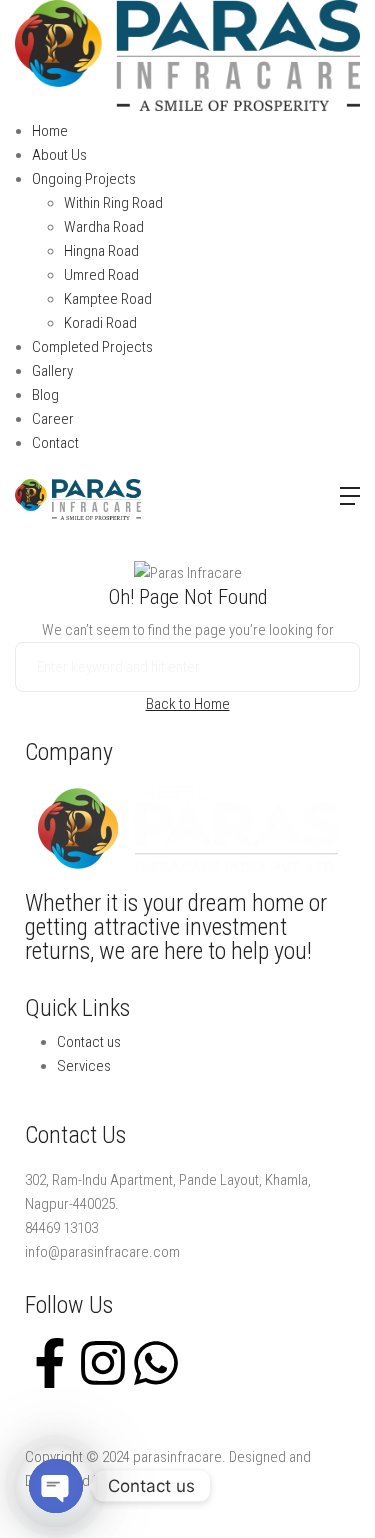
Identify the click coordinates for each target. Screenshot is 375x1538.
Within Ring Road (113, 203)
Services (84, 1066)
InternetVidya (149, 1481)
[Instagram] (103, 1363)
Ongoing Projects (84, 179)
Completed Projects (92, 347)
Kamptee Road (108, 299)
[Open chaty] (56, 1486)
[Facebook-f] (50, 1363)
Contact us (89, 1042)
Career (53, 419)
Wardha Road (104, 227)
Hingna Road (101, 251)
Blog (45, 395)
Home (50, 131)
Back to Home (188, 704)
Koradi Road (100, 323)
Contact (55, 443)
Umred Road (101, 275)
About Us (59, 155)
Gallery (52, 371)
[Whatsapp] (156, 1363)
